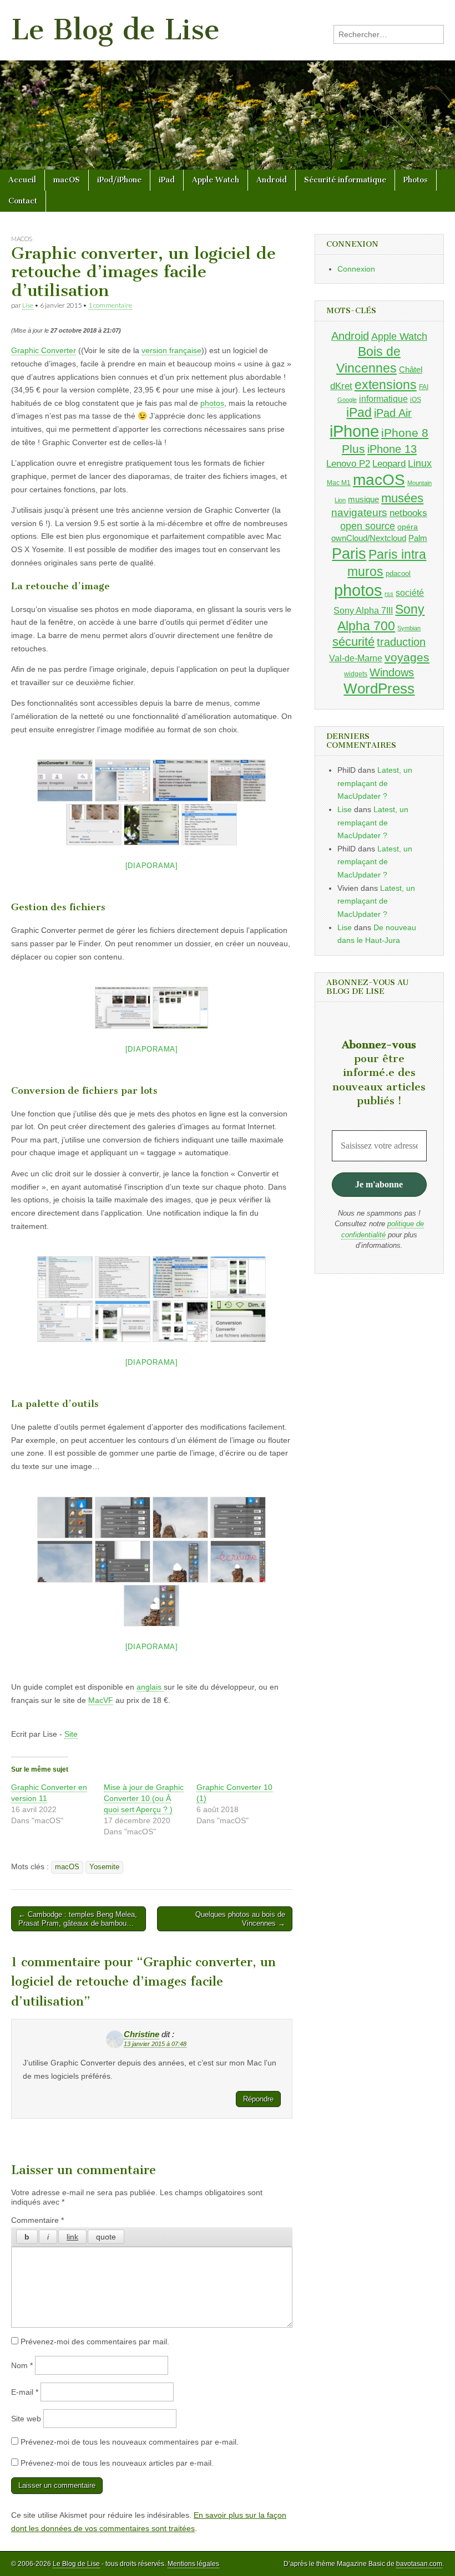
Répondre (258, 2099)
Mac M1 (339, 483)
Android (272, 180)
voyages (407, 657)
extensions (386, 385)
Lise (28, 305)
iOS (416, 399)
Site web (26, 2419)
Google (347, 400)
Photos (416, 180)
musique (363, 499)
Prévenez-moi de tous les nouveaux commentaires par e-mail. (130, 2442)
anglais (150, 1687)
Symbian (409, 628)
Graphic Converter (44, 350)
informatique (383, 399)
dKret (341, 386)
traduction (401, 642)
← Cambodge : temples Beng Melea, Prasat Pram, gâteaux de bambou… (78, 1919)
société (410, 593)
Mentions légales (193, 2564)
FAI (424, 387)
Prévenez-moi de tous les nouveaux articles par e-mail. (117, 2463)
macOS (67, 180)
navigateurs (359, 512)
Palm (418, 538)
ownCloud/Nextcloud (369, 538)
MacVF (101, 1700)
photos (212, 403)
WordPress (379, 688)
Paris (349, 554)
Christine (141, 2034)
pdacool (398, 573)
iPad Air (393, 413)
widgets (356, 674)
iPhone (354, 431)
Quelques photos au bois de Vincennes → (240, 1919)
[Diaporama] (152, 866)
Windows (392, 672)
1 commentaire (110, 305)
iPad (167, 180)
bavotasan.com (419, 2564)
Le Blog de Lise (115, 30)
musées (402, 498)
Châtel (411, 370)
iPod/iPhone (119, 180)
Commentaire (37, 2220)
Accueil (22, 180)
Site (71, 1734)
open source (368, 526)
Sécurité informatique (345, 180)
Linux (420, 463)
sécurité (353, 642)
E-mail (25, 2392)
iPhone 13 (392, 449)
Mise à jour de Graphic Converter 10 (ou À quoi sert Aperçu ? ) (144, 1798)
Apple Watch (216, 180)
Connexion (356, 269)
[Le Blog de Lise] (228, 85)
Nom (22, 2365)
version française (171, 350)
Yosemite (104, 1867)
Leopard (389, 464)
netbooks (408, 513)
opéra (408, 527)
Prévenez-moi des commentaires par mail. (95, 2342)
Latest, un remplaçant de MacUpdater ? (375, 783)
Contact (23, 201)
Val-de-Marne (356, 658)
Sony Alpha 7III (363, 610)
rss (389, 594)
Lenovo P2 (348, 464)
